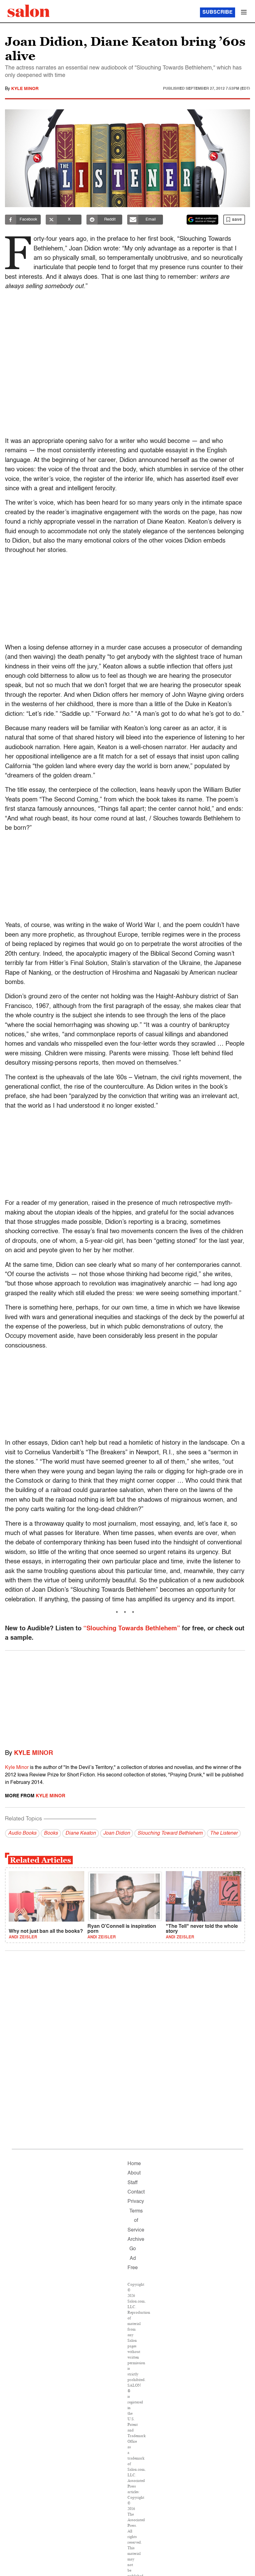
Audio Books (22, 1833)
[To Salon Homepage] (29, 11)
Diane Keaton (81, 1833)
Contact (136, 2192)
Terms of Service (136, 2221)
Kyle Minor (25, 89)
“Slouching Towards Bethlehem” (132, 1629)
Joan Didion (117, 1833)
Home (134, 2164)
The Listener (224, 1833)
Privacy (136, 2202)
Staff (132, 2183)
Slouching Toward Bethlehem (170, 1833)
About (134, 2173)
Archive (136, 2240)
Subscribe (218, 12)
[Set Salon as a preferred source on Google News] (202, 220)
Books (51, 1833)
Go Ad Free (133, 2258)
